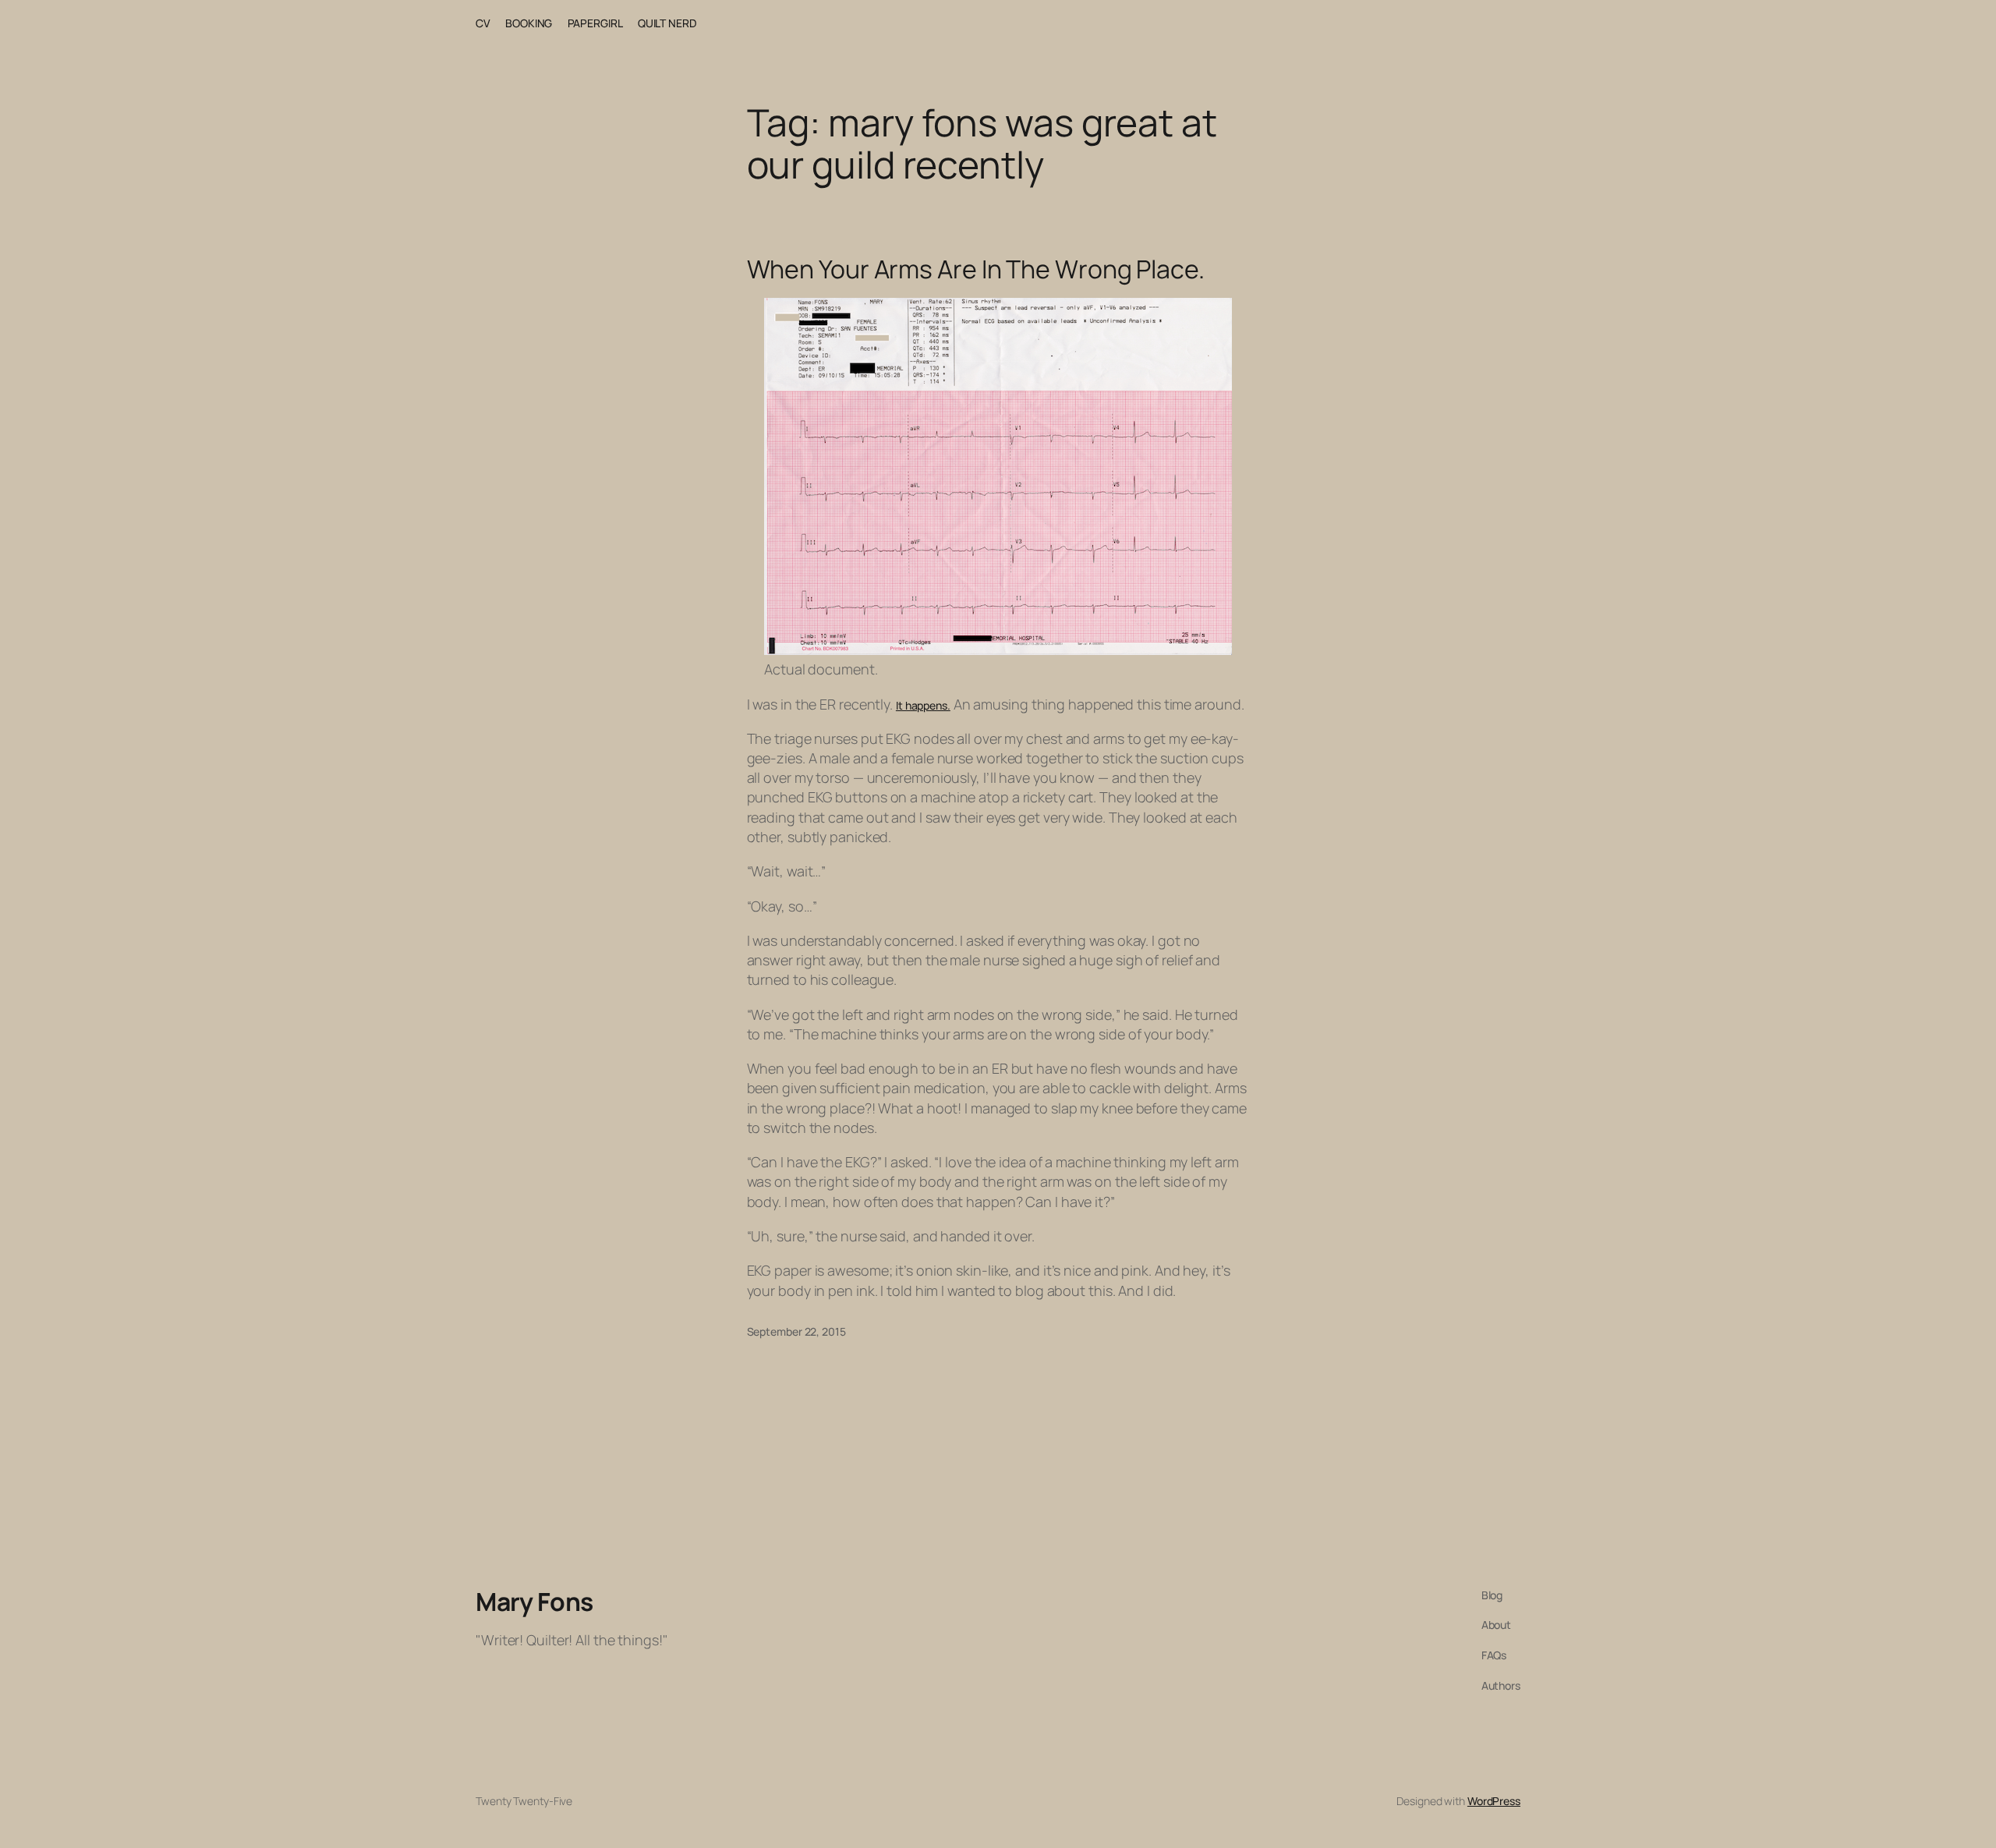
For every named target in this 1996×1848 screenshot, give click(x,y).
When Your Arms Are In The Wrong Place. (976, 269)
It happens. (923, 705)
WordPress (1494, 1801)
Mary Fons (534, 1602)
